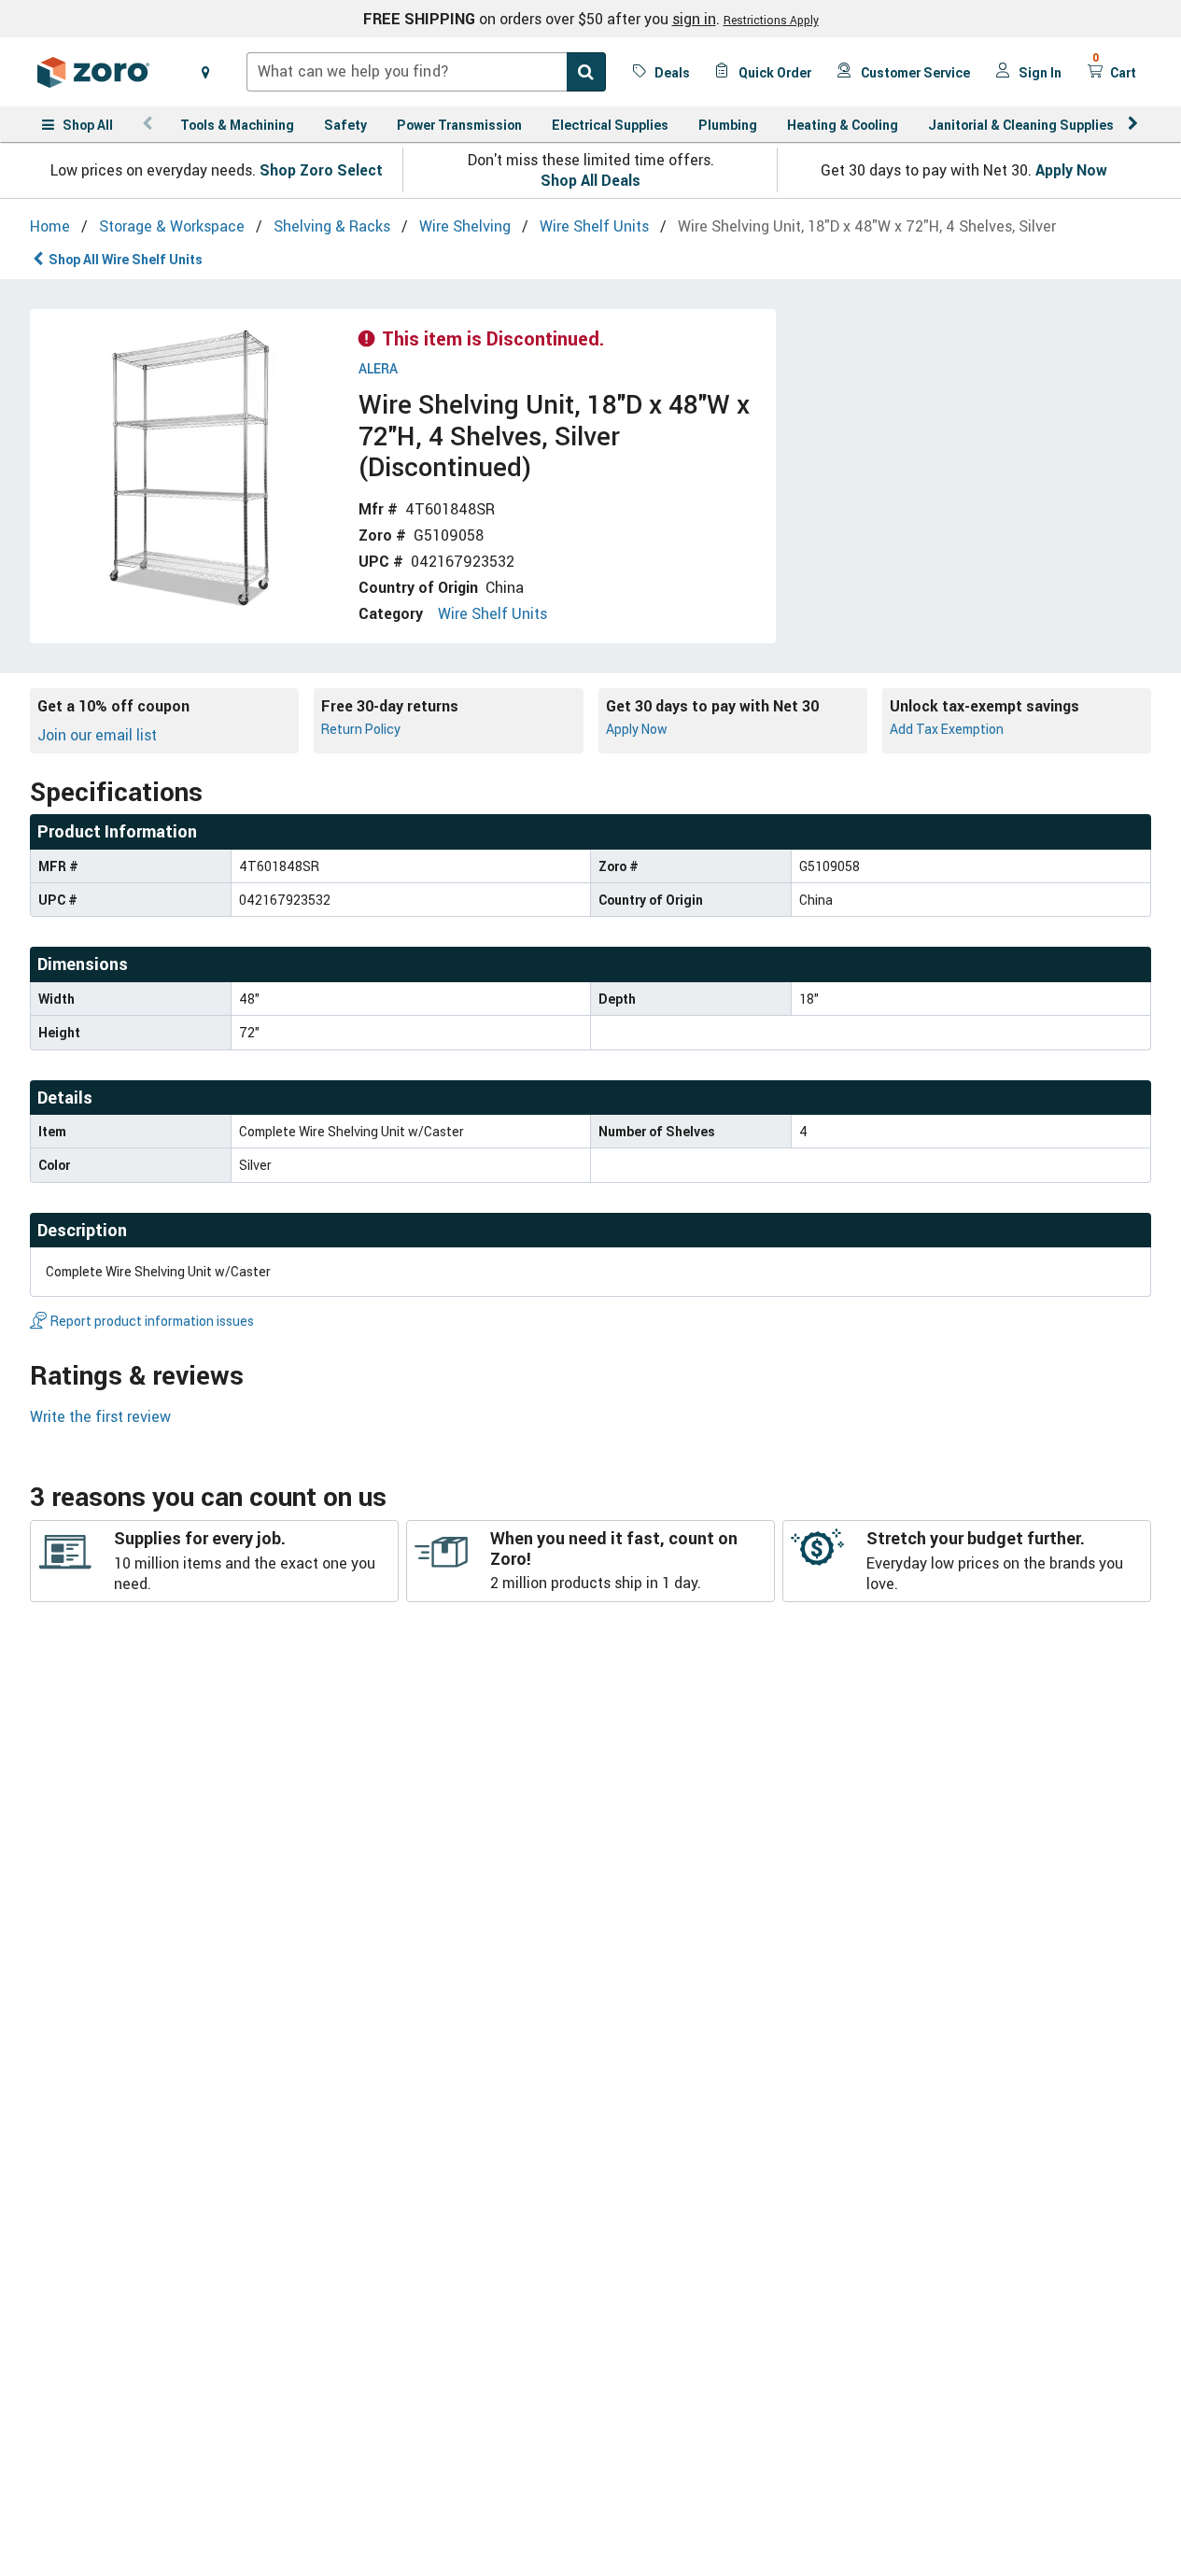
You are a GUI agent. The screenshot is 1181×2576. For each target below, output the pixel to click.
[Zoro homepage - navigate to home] (93, 72)
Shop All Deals (590, 180)
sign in (694, 19)
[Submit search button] (586, 72)
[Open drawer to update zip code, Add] (205, 72)
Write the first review (100, 1416)
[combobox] (426, 72)
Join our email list (97, 735)
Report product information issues (152, 1321)
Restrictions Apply (771, 20)
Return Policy (361, 729)
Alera (378, 369)
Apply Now (1071, 170)
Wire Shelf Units (492, 613)
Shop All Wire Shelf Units (126, 259)
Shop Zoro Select (321, 170)
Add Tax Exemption (947, 729)
